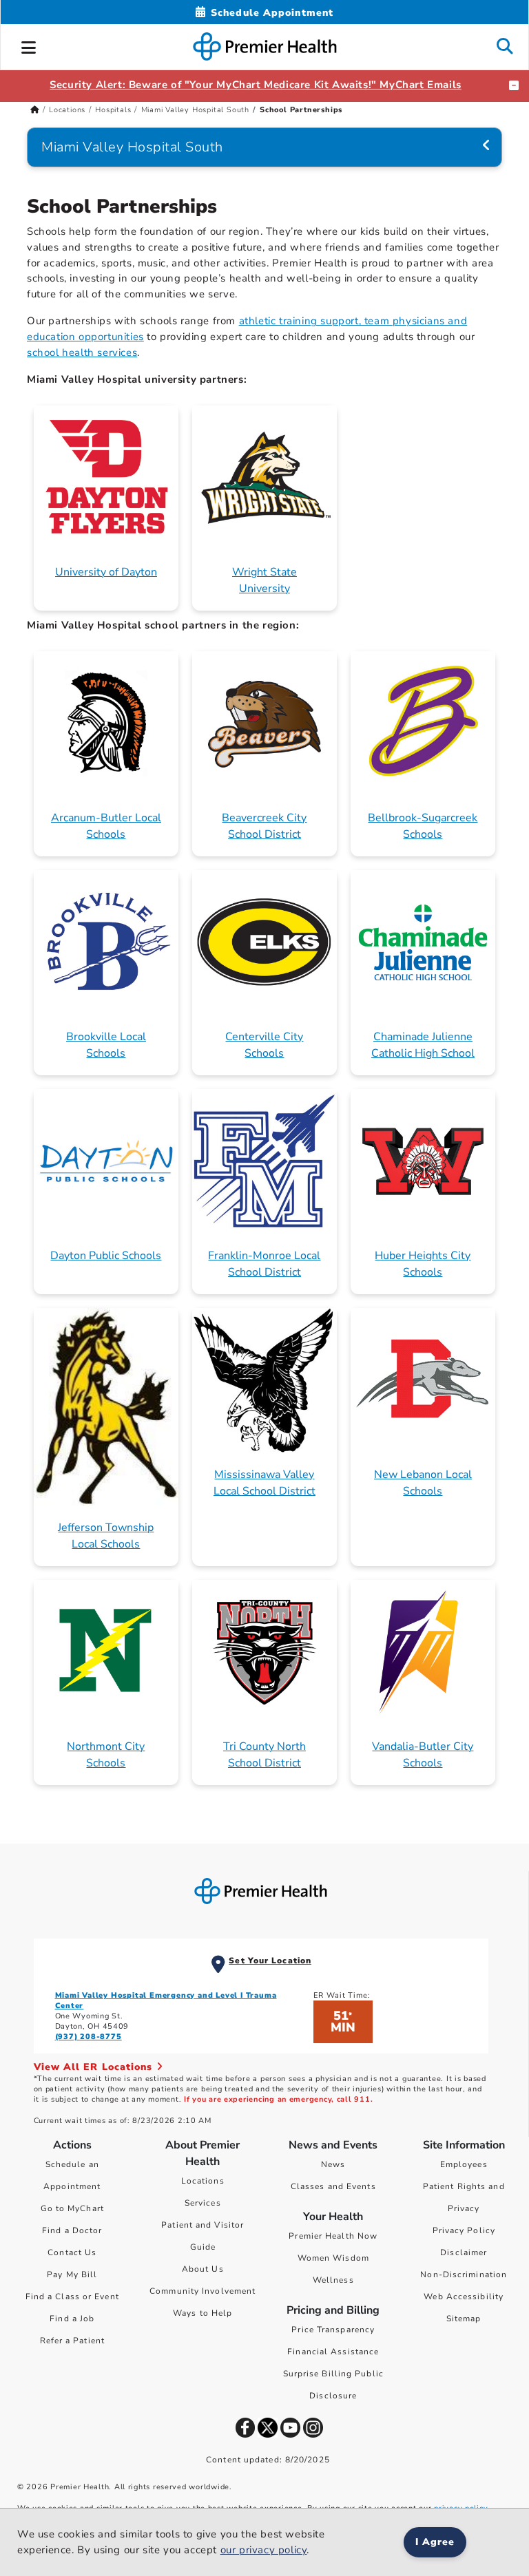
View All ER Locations (95, 2067)
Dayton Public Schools (106, 1256)
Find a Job (72, 2319)
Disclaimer (464, 2252)
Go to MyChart (72, 2208)
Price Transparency (333, 2330)
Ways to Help (203, 2313)
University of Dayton (106, 572)
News (333, 2164)
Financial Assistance (333, 2352)
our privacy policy (264, 2550)
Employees (464, 2164)
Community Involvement (203, 2291)
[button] (29, 45)
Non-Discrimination (464, 2274)
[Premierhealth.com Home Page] (35, 110)
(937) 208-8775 (89, 2037)
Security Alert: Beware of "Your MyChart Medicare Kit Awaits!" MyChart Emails (256, 85)
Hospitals (113, 110)
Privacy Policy (464, 2230)
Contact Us (72, 2252)
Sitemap (464, 2319)
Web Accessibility (464, 2297)
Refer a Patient (73, 2341)
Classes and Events (333, 2186)
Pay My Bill (72, 2274)
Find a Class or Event (72, 2297)
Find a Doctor (72, 2230)
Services (203, 2203)
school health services (82, 352)
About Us (203, 2269)
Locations (67, 110)
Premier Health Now (333, 2236)
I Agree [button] (435, 2542)
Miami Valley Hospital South (196, 110)
